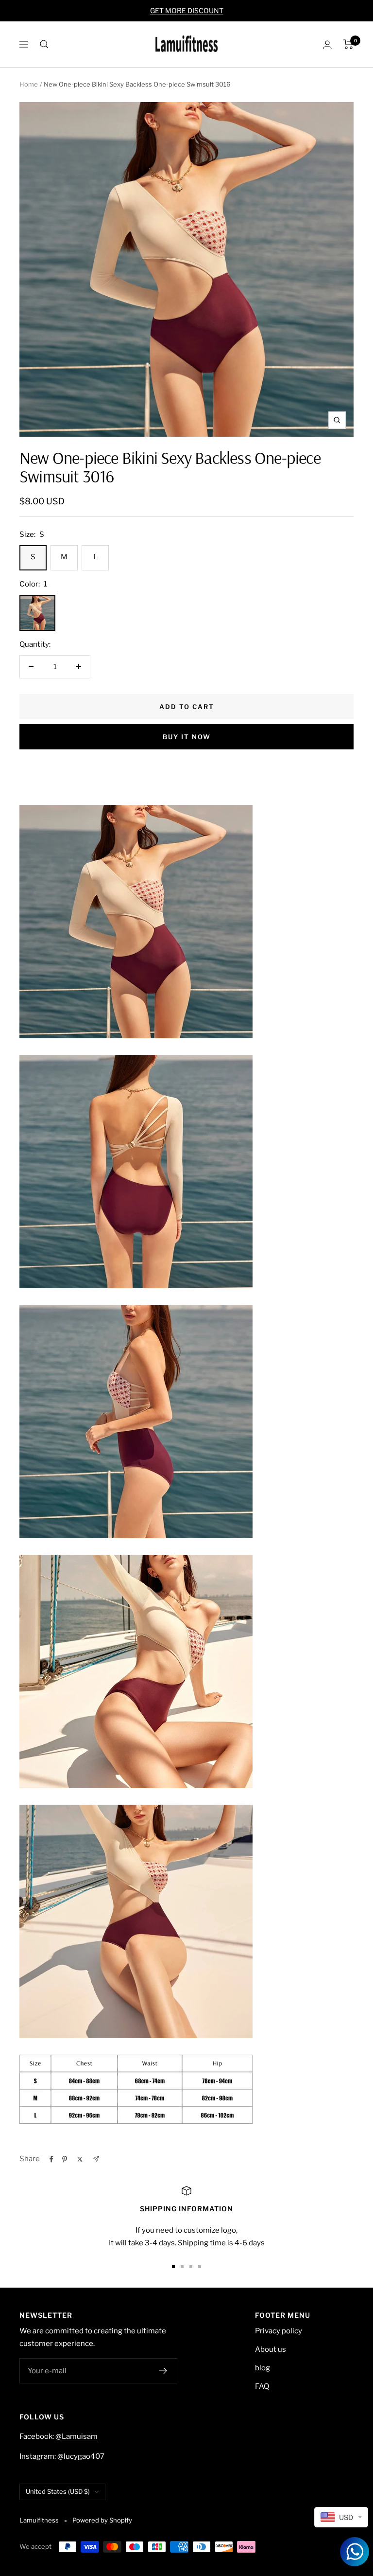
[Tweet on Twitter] (80, 2159)
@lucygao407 (81, 2456)
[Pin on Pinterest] (65, 2159)
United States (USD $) (58, 2491)
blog (263, 2368)
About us (271, 2349)
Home (29, 84)
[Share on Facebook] (51, 2159)
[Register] (163, 2371)
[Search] (44, 44)
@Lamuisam (76, 2436)
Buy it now (187, 737)
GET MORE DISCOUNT (187, 10)
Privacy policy (279, 2331)
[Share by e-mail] (96, 2159)
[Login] (327, 44)
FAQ (262, 2386)
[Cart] (348, 44)
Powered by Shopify (102, 2520)
